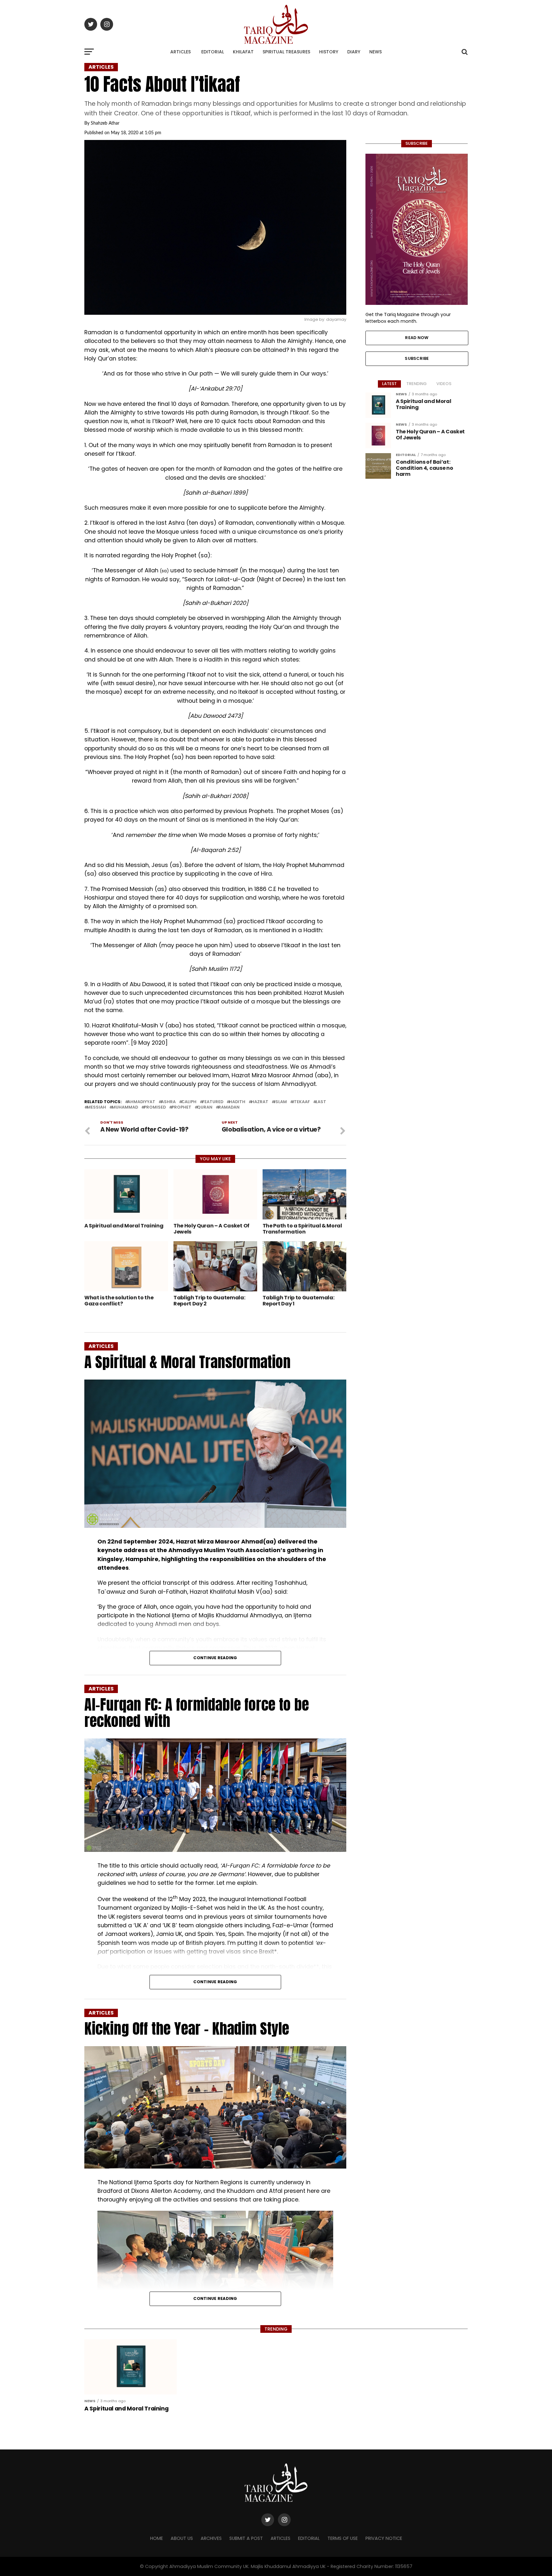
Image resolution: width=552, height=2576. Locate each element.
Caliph (189, 1102)
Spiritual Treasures (286, 52)
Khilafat (243, 52)
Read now (417, 338)
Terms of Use (343, 2538)
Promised (155, 1107)
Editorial (213, 52)
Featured (213, 1102)
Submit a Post (246, 2538)
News (376, 52)
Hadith (237, 1102)
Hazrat (260, 1102)
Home (157, 2538)
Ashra (168, 1102)
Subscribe (417, 358)
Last (321, 1102)
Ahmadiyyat (141, 1102)
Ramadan (229, 1107)
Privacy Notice (384, 2538)
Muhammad (125, 1107)
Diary (354, 52)
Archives (211, 2538)
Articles (180, 52)
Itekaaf (301, 1102)
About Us (182, 2538)
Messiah (96, 1107)
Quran (205, 1107)
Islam (280, 1102)
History (329, 52)
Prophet (181, 1107)
